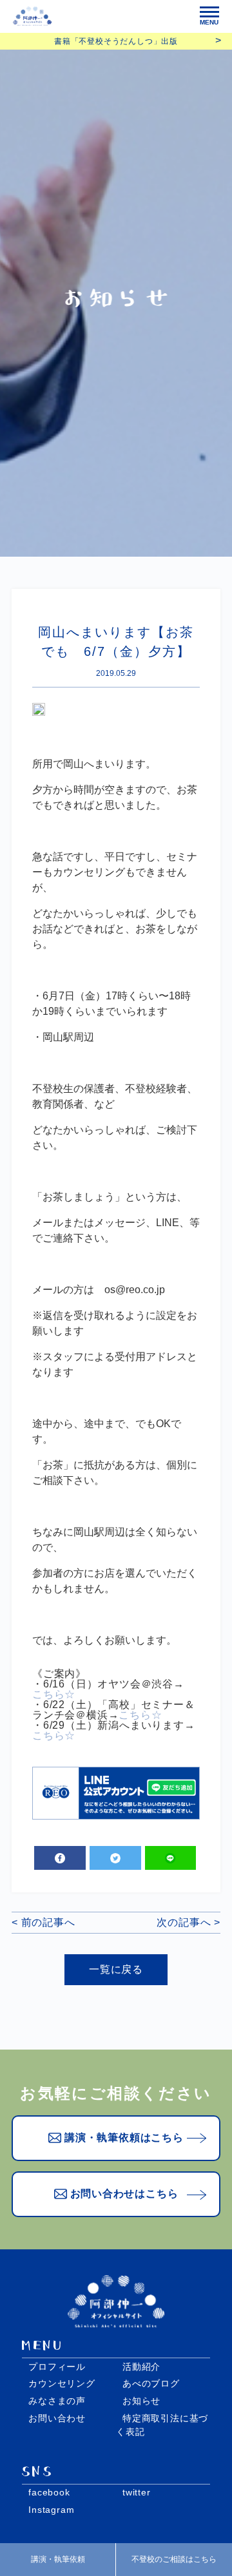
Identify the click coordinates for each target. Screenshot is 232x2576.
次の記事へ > (188, 1923)
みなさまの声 (57, 2401)
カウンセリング (62, 2383)
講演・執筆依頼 (58, 2559)
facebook (49, 2492)
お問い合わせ (57, 2418)
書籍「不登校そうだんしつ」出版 (116, 41)
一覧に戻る (116, 1969)
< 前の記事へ (43, 1923)
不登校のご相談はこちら (174, 2559)
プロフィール (57, 2367)
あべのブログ (151, 2383)
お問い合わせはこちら (124, 2194)
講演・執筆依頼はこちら (124, 2138)
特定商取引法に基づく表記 (162, 2425)
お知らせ (141, 2401)
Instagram (51, 2510)
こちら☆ (54, 1695)
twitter (137, 2492)
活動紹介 (141, 2367)
